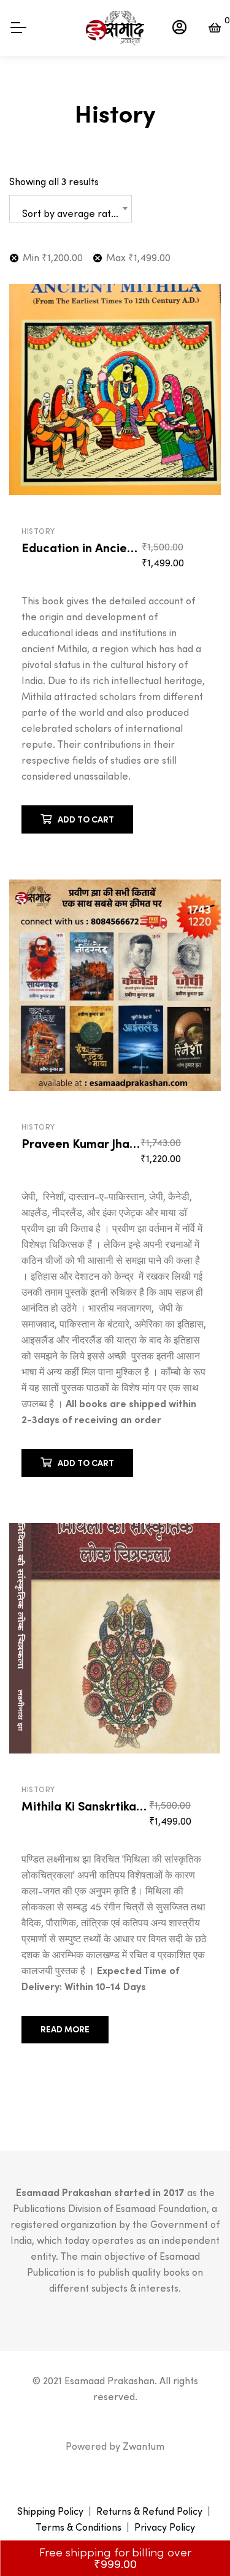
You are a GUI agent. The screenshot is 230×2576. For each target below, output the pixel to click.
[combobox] (71, 209)
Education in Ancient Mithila (102, 548)
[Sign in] (179, 28)
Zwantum (144, 2446)
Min (53, 257)
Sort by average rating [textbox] (73, 213)
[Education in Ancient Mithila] (115, 389)
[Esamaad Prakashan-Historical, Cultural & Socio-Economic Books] (115, 28)
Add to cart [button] (86, 819)
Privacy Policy (165, 2527)
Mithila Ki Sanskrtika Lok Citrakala (118, 1806)
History (38, 531)
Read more (65, 2029)
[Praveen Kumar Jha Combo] (115, 985)
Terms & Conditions (79, 2527)
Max (138, 257)
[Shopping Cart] (215, 28)
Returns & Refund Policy (149, 2511)
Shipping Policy (50, 2511)
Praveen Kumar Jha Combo (98, 1144)
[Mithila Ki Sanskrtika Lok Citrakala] (115, 1638)
